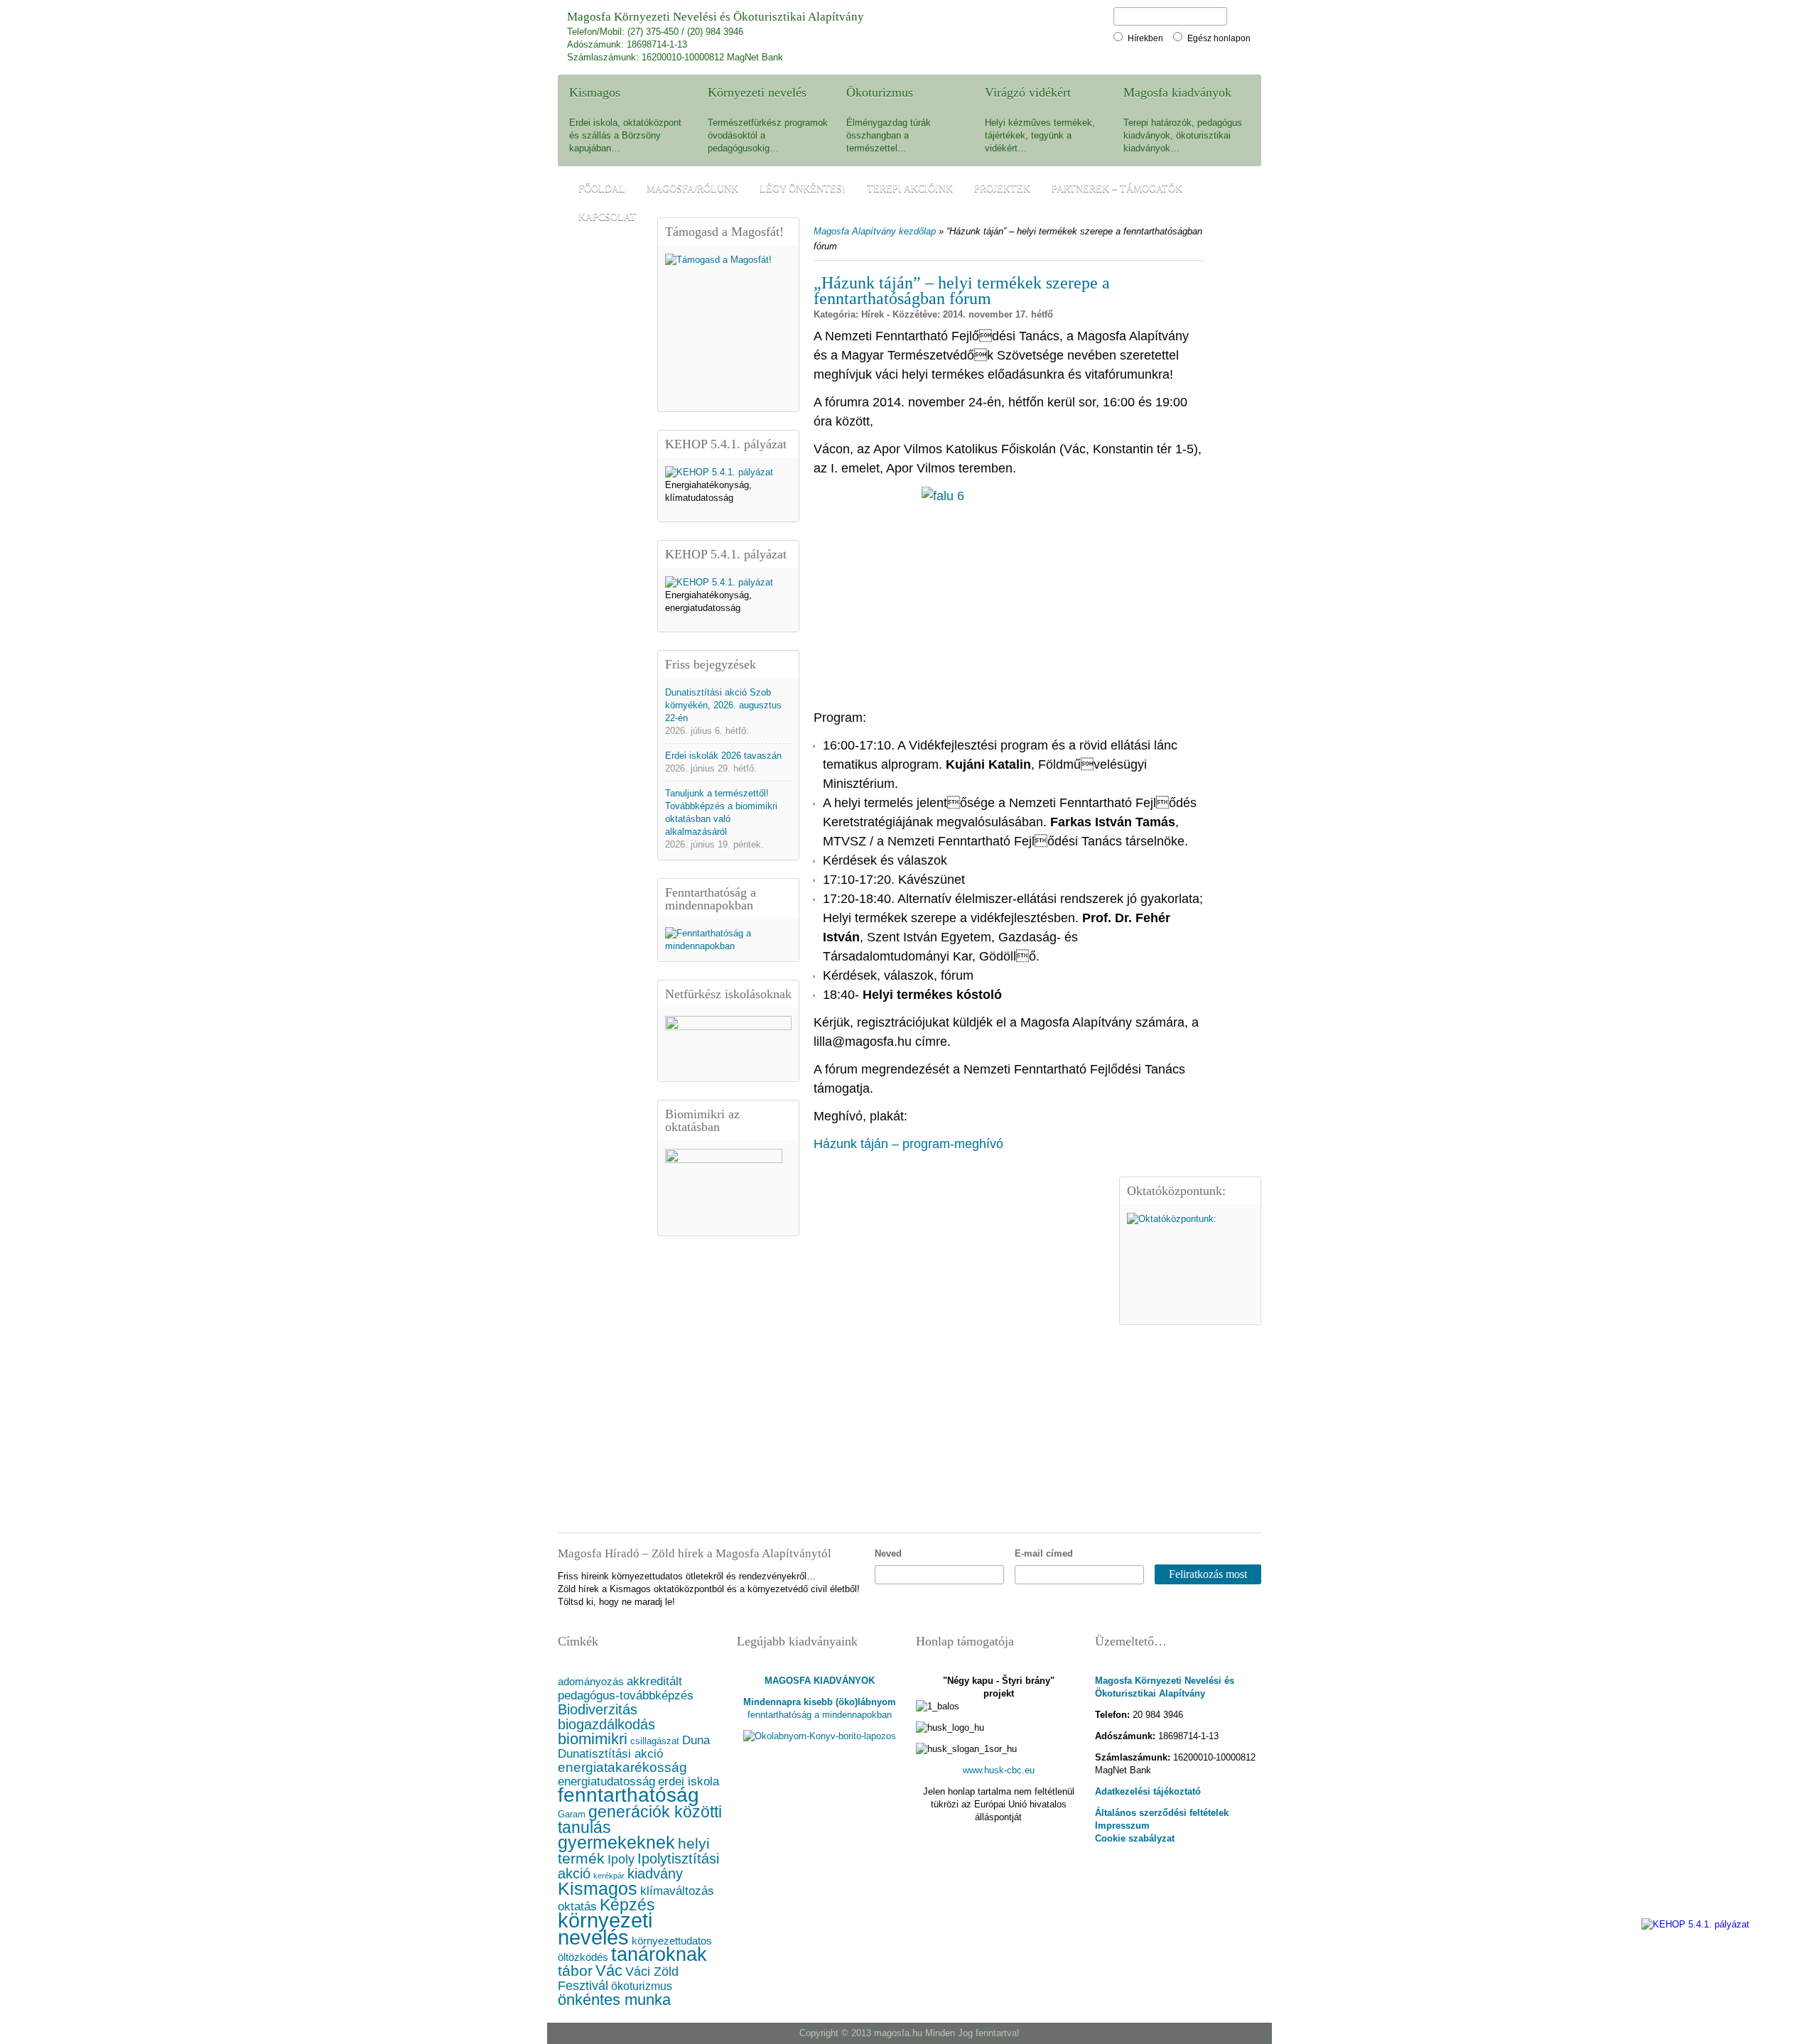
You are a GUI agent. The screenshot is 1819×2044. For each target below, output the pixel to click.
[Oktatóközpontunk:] (1190, 1264)
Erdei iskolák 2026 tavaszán (723, 756)
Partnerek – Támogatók (1117, 189)
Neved (888, 1553)
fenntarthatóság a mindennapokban (820, 1715)
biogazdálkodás (606, 1724)
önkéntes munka (614, 2000)
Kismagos (595, 92)
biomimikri (593, 1739)
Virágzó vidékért (1028, 92)
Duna (696, 1740)
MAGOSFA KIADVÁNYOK (820, 1681)
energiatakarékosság (622, 1767)
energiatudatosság (606, 1781)
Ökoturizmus (880, 92)
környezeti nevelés (605, 1929)
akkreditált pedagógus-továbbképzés (626, 1688)
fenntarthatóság (628, 1795)
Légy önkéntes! (803, 189)
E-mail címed (1044, 1553)
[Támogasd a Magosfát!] (728, 328)
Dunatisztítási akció (610, 1754)
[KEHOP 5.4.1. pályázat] (719, 472)
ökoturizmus (642, 1986)
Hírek (873, 314)
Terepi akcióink (910, 189)
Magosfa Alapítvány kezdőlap (875, 231)
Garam (572, 1815)
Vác (609, 1970)
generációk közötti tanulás (640, 1819)
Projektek (1002, 189)
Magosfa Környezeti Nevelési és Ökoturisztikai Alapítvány (716, 17)
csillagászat (655, 1741)
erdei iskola (689, 1781)
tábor (575, 1970)
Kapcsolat (607, 217)
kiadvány (655, 1873)
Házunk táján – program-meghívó (908, 1144)
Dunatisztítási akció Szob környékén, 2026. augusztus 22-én (723, 705)
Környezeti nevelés (757, 92)
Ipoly (621, 1859)
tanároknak (659, 1954)
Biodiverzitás (598, 1709)
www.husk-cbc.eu (999, 1770)
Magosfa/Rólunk (692, 189)
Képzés (627, 1905)
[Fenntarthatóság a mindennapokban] (728, 946)
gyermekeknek (616, 1843)
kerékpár (609, 1876)
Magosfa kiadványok (1177, 92)
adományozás (591, 1682)
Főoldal (602, 189)
